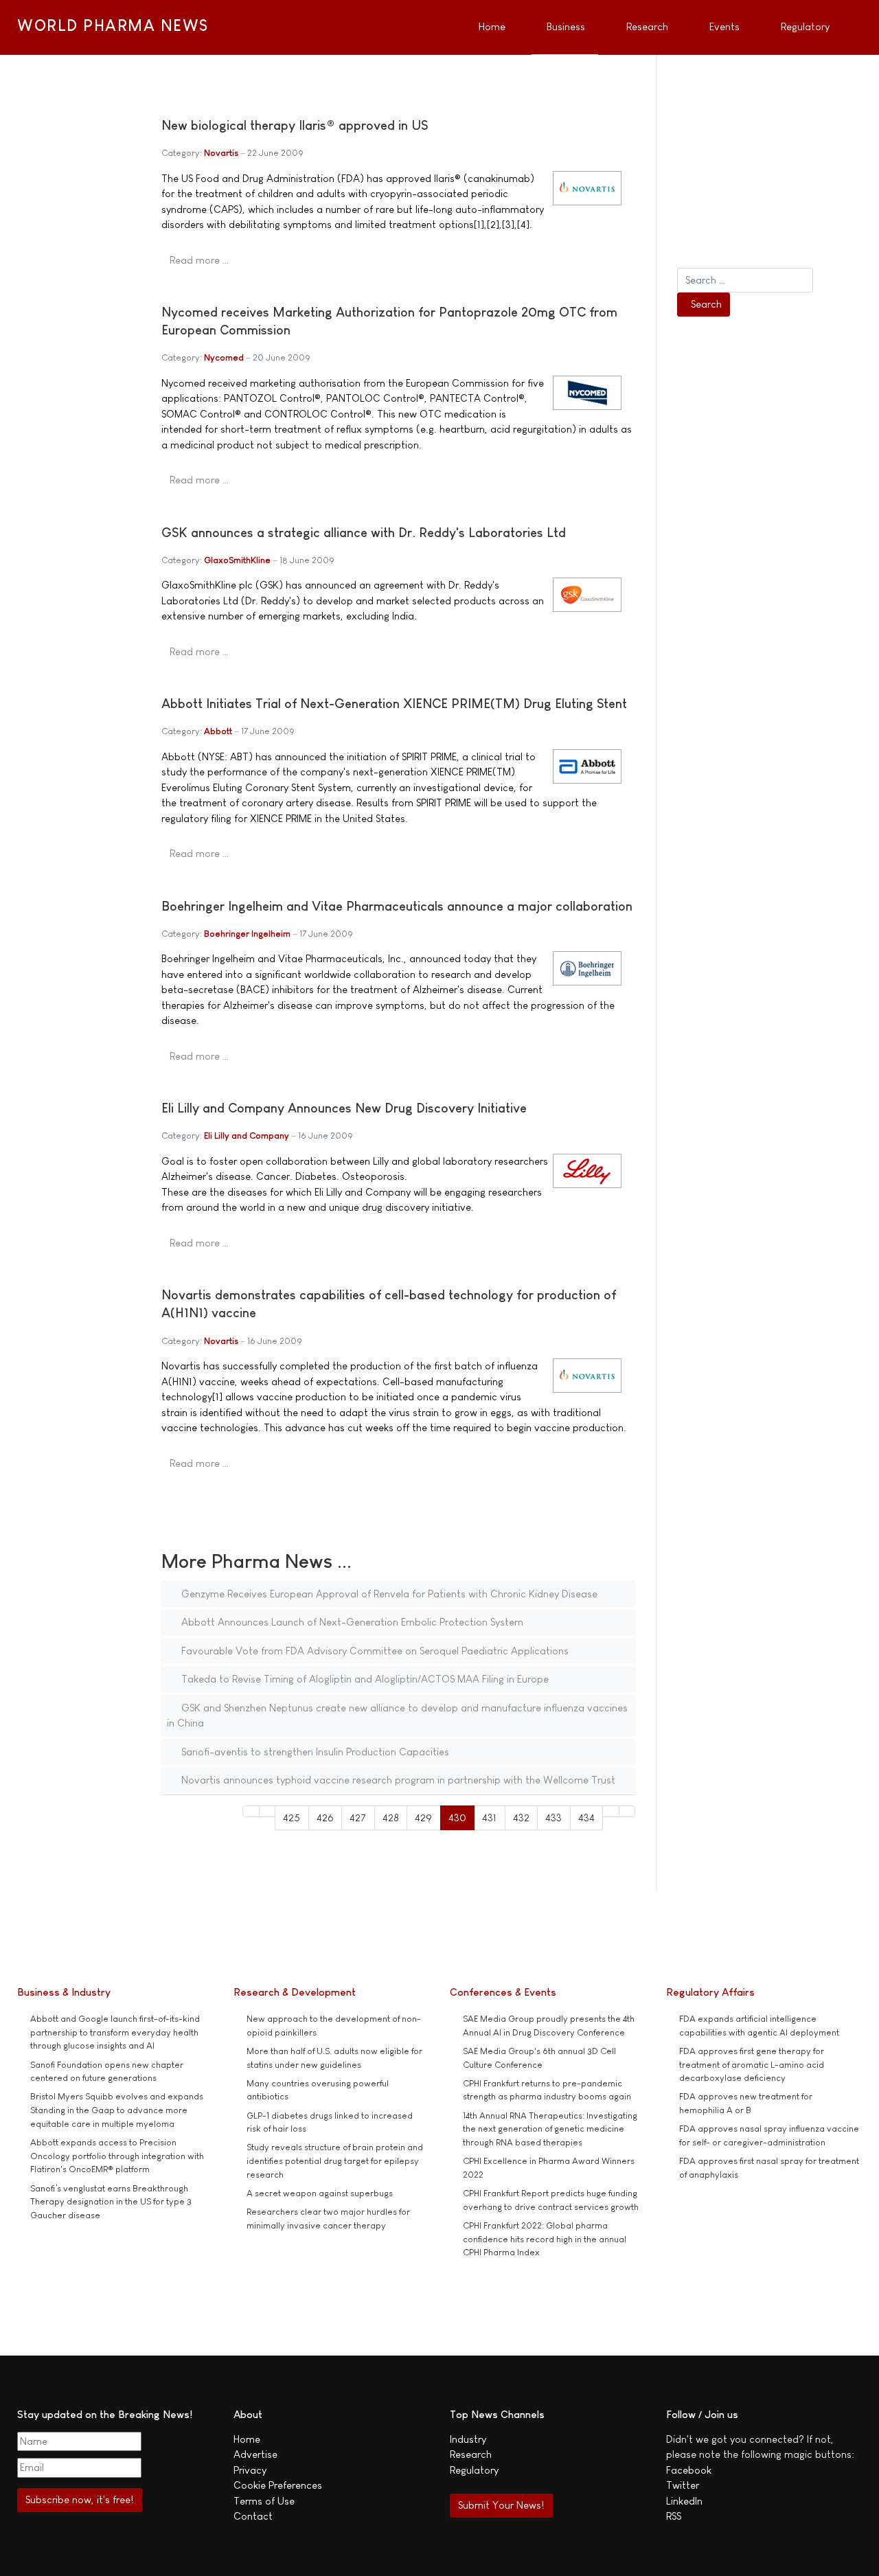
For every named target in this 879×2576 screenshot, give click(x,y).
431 (489, 1817)
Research (471, 2454)
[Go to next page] (611, 1811)
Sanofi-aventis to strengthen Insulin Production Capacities (314, 1752)
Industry (468, 2439)
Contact (253, 2516)
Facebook (689, 2470)
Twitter (683, 2485)
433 (553, 1817)
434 (586, 1817)
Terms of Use (264, 2501)
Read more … (199, 260)
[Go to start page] (251, 1811)
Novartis (221, 153)
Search (706, 304)
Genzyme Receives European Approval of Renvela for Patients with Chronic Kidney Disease (388, 1594)
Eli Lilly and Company (247, 1136)
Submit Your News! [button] (501, 2505)
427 (358, 1817)
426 (325, 1817)
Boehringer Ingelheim (247, 934)
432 (521, 1817)
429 (423, 1817)
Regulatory (474, 2470)
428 (391, 1817)
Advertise (255, 2454)
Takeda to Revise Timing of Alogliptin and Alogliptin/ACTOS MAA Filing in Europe (364, 1679)
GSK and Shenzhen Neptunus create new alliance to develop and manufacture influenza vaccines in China (397, 1716)
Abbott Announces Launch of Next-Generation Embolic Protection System (351, 1622)
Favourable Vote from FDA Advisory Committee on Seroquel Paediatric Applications (374, 1651)
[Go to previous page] (267, 1811)
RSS (674, 2516)
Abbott (218, 731)
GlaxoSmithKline (237, 560)
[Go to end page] (627, 1811)
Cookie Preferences (278, 2485)
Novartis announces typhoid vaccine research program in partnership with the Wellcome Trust (397, 1780)
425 (292, 1817)
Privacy (250, 2470)
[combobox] (745, 280)
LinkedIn (684, 2501)
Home (247, 2439)
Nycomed (224, 357)
